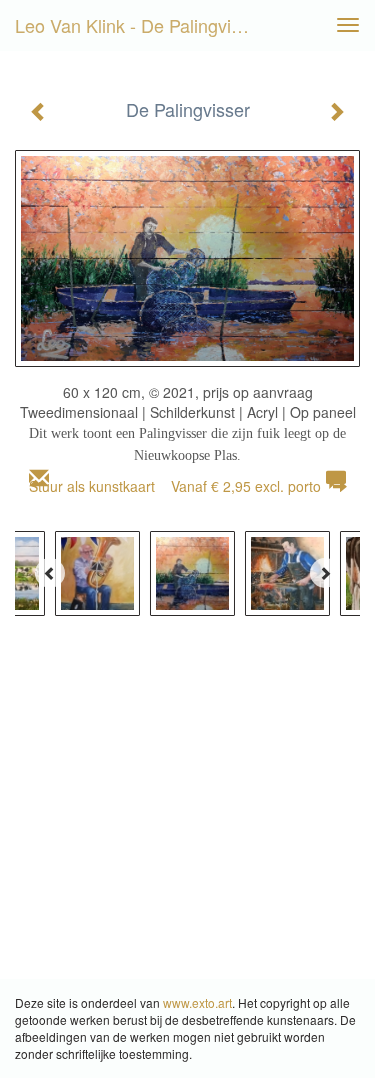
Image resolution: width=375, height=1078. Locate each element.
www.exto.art (197, 1002)
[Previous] (50, 573)
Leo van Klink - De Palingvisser (140, 25)
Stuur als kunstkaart (175, 486)
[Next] (325, 573)
